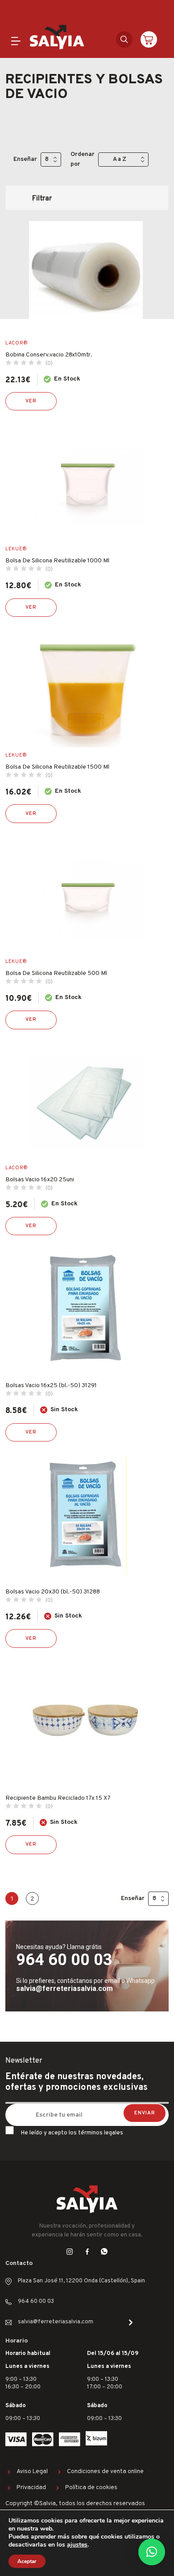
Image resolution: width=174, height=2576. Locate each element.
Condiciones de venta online (105, 2472)
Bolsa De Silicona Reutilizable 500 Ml (56, 973)
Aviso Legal (32, 2472)
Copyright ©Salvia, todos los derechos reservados (75, 2504)
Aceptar (27, 2561)
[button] (152, 2552)
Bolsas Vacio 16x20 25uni (40, 1180)
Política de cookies (91, 2488)
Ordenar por (83, 159)
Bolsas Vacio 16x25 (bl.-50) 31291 (51, 1386)
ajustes (77, 2545)
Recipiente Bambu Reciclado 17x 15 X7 (58, 1798)
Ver (31, 401)
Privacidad (31, 2488)
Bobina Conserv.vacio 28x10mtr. (49, 355)
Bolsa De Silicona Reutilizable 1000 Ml (57, 561)
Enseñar (25, 159)
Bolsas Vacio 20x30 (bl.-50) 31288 (53, 1592)
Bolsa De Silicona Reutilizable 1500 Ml (57, 767)
